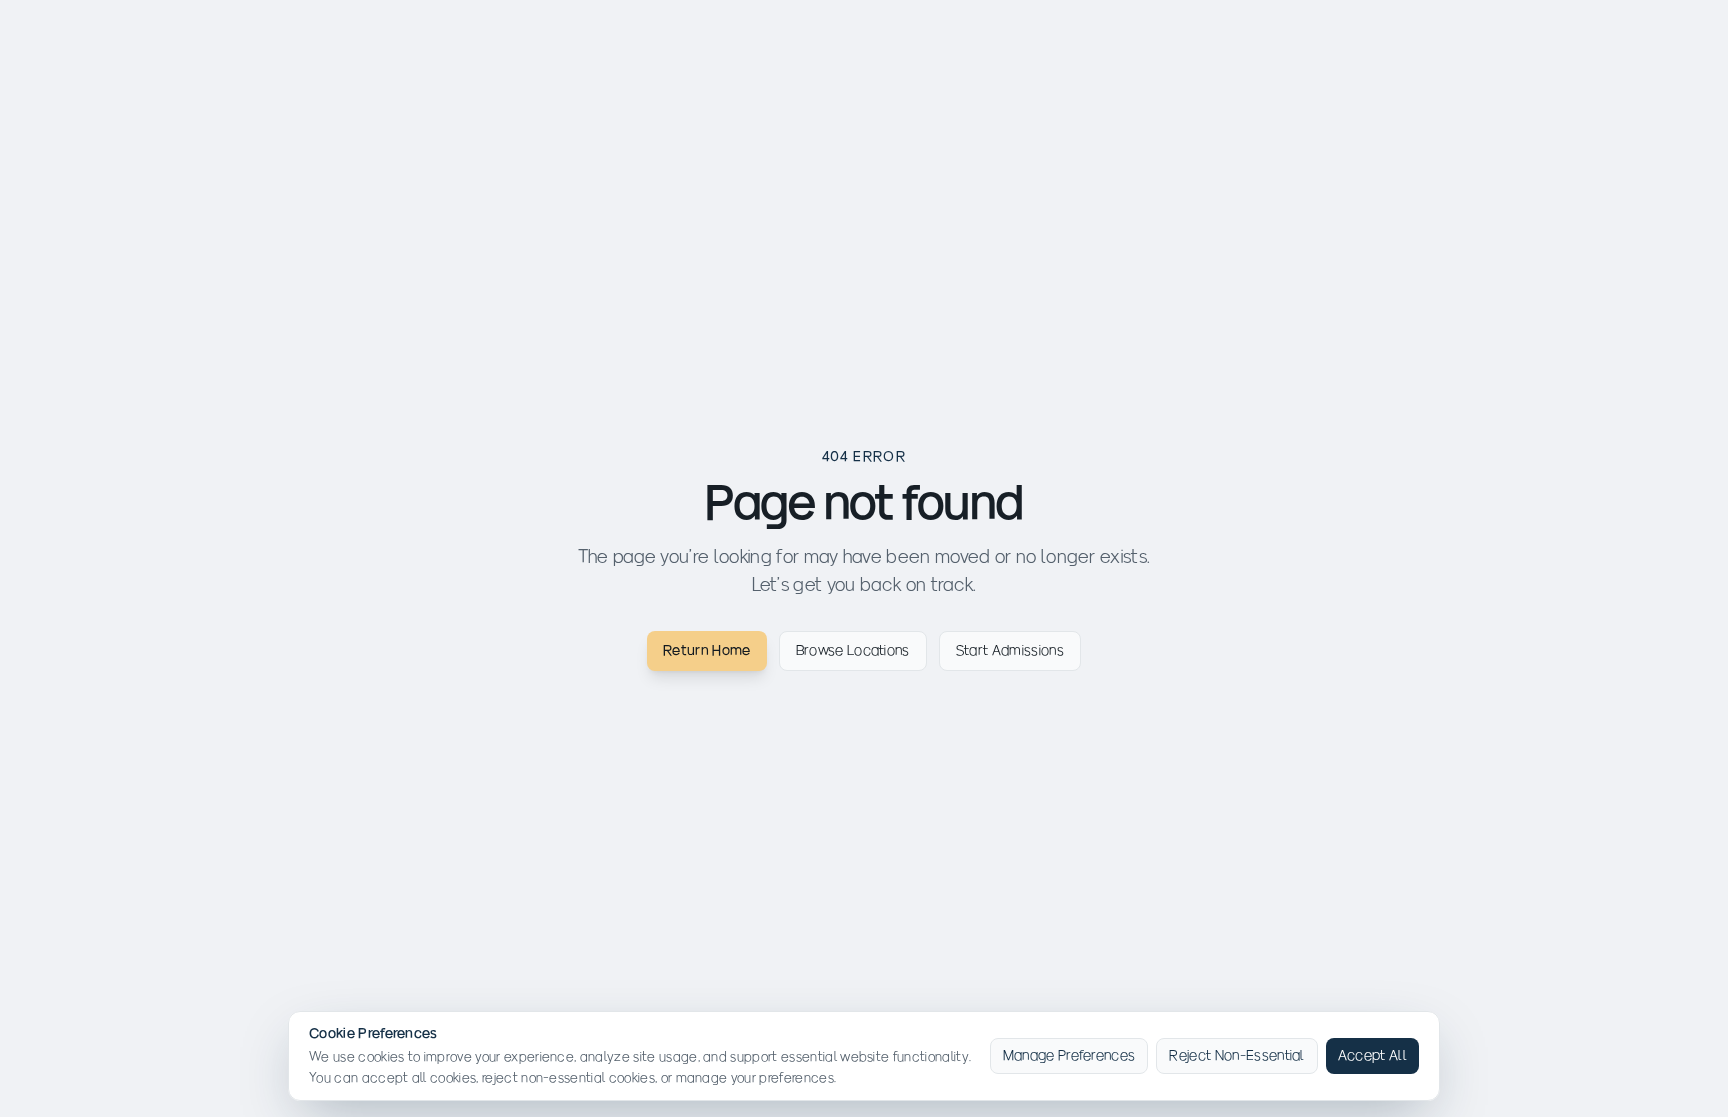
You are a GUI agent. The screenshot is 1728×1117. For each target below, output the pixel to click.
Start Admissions (1010, 650)
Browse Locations (853, 650)
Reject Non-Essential (1236, 1055)
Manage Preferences (1069, 1055)
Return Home (707, 650)
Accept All (1372, 1055)
